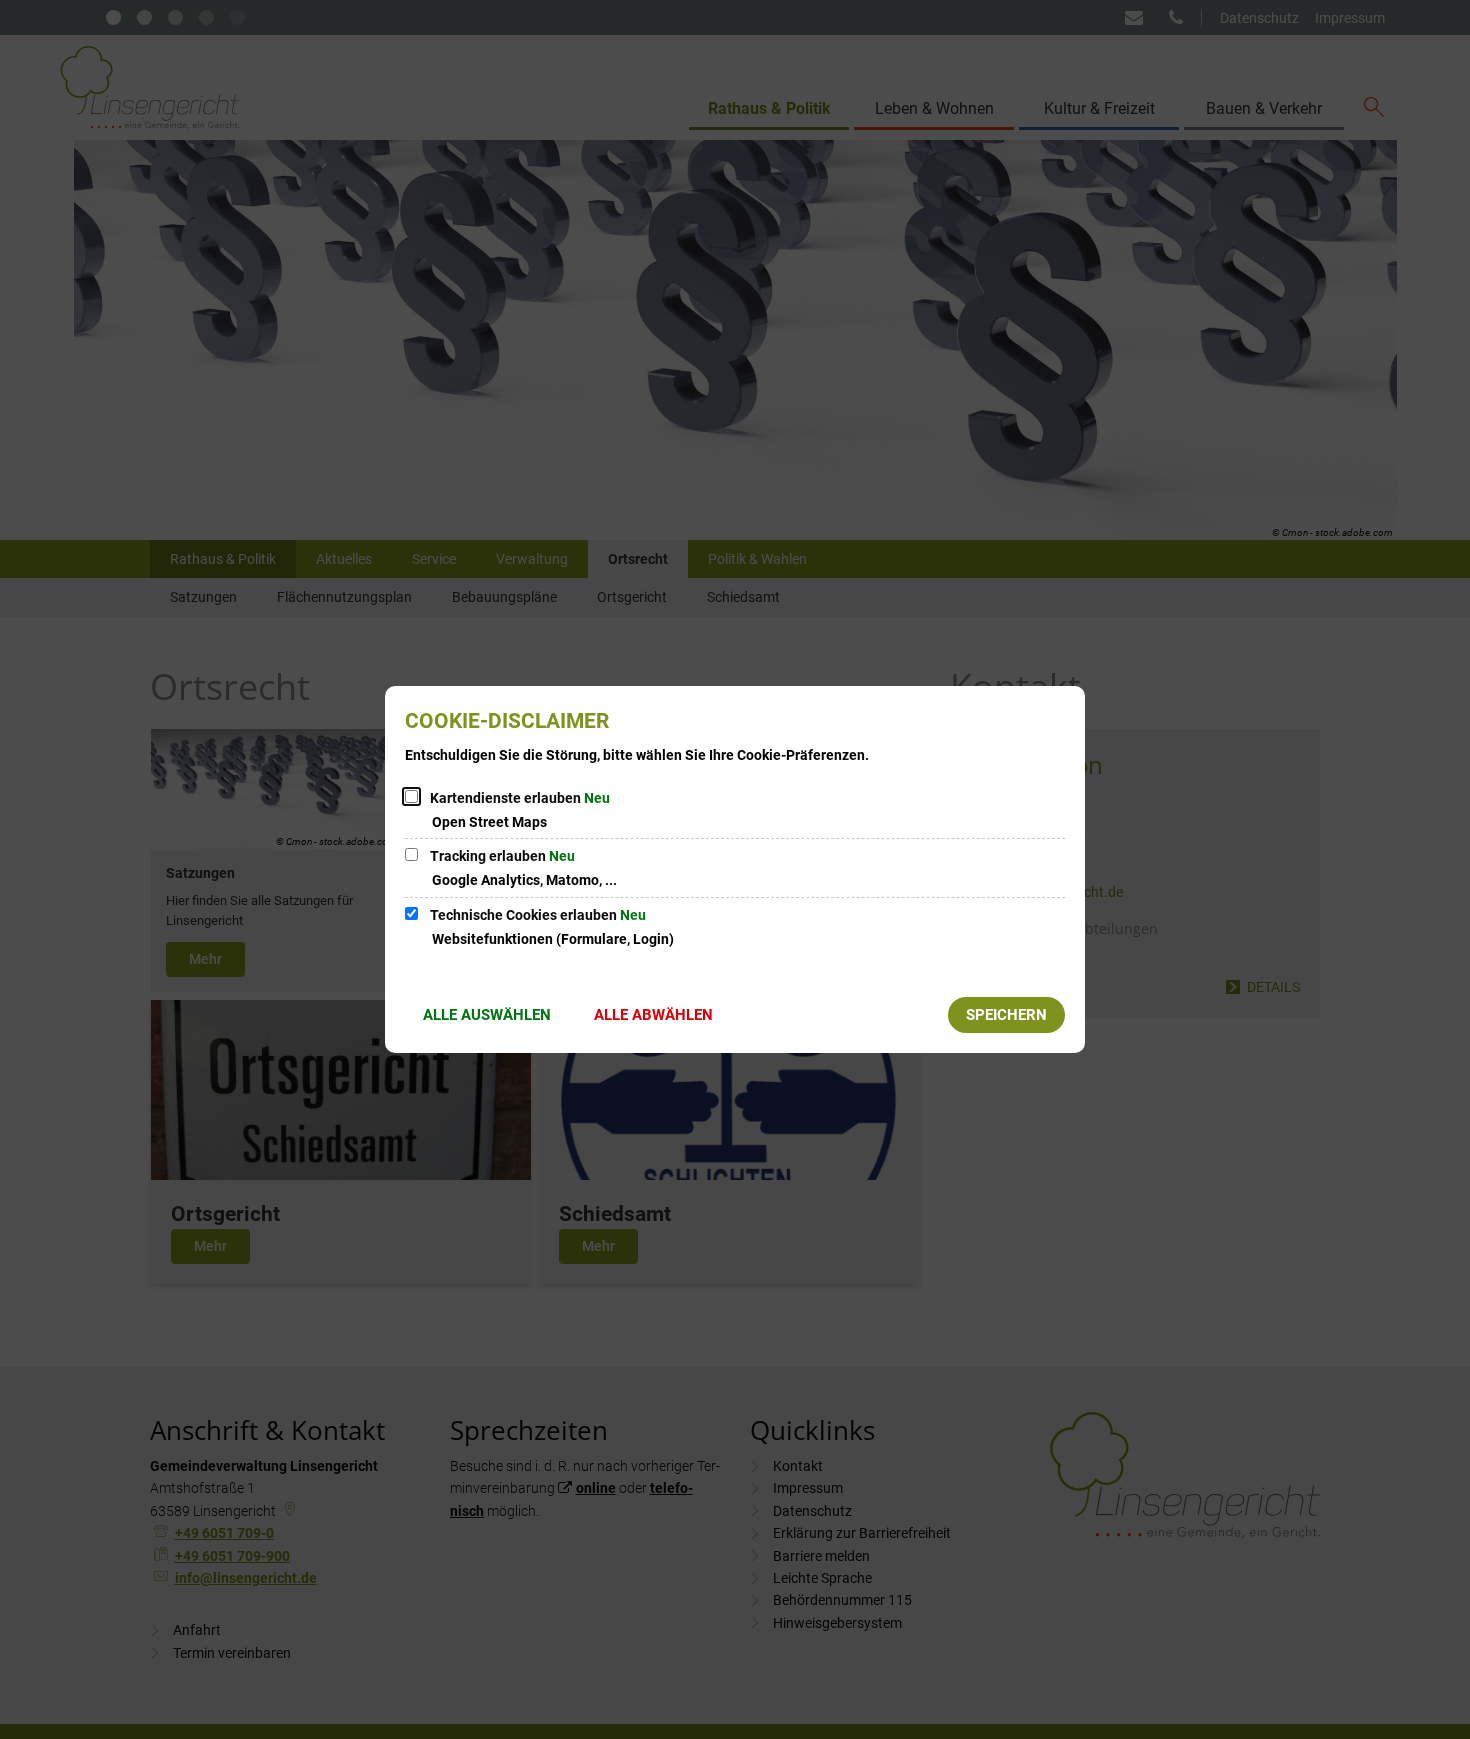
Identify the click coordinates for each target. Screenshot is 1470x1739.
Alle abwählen (653, 1015)
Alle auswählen (487, 1015)
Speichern (1006, 1015)
